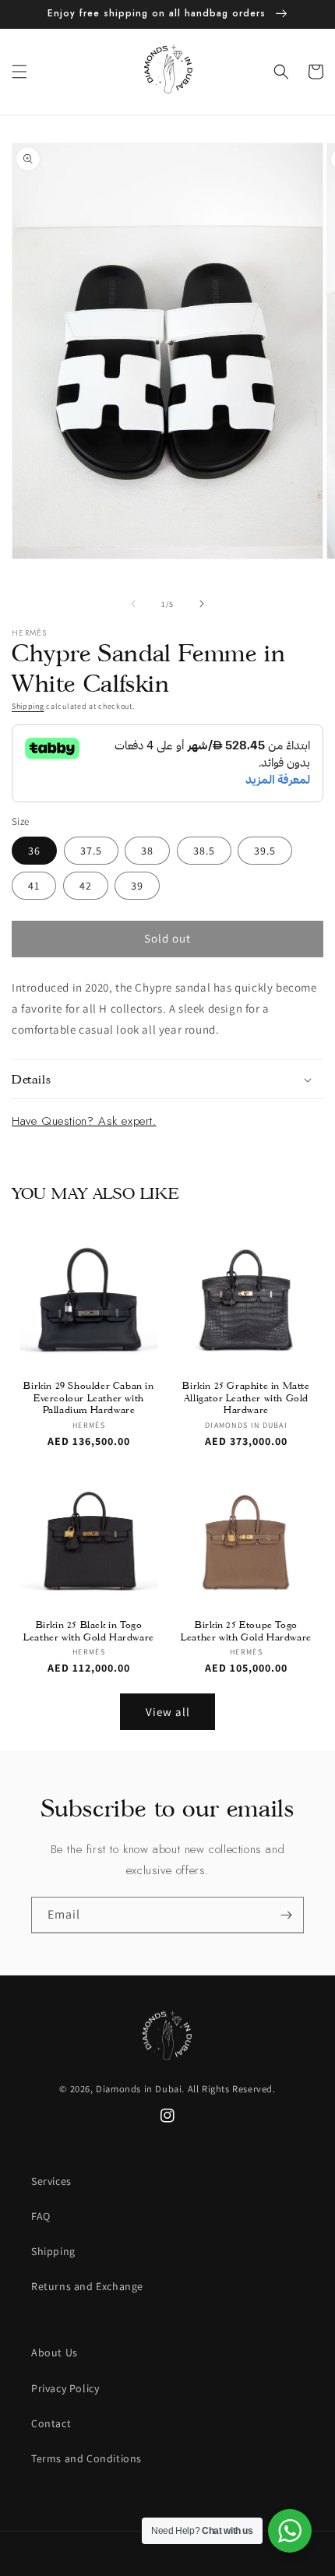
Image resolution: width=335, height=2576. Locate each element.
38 (147, 851)
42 (86, 886)
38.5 (204, 851)
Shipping (28, 706)
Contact (51, 2423)
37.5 (91, 851)
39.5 (265, 851)
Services (51, 2181)
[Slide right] (202, 604)
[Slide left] (133, 604)
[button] (19, 72)
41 (34, 886)
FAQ (41, 2216)
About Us (55, 2352)
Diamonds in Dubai (139, 2089)
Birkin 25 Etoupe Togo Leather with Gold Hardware (246, 1631)
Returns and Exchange (87, 2286)
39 (137, 886)
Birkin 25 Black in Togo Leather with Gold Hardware (89, 1631)
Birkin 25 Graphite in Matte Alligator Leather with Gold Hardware (246, 1397)
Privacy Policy (65, 2388)
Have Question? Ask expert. (84, 1121)
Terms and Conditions (86, 2458)
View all (168, 1712)
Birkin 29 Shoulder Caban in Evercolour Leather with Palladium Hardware (88, 1397)
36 (34, 851)
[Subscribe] (286, 1915)
